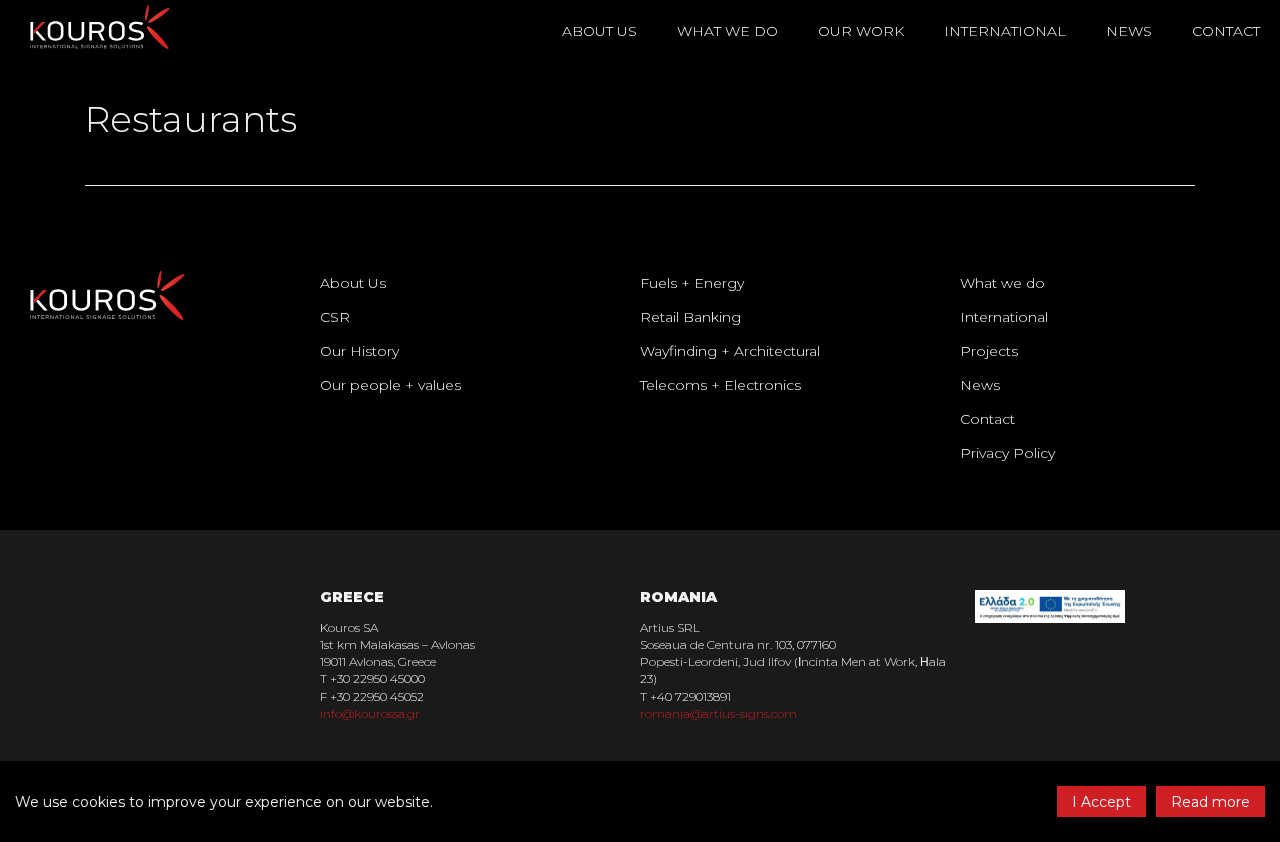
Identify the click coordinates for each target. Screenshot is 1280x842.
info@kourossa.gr (370, 713)
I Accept (1101, 802)
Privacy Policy (1007, 453)
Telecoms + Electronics (720, 385)
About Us (353, 283)
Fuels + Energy (692, 283)
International (1005, 31)
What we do (1002, 283)
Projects (989, 351)
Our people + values (390, 385)
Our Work (861, 31)
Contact (1226, 31)
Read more (1210, 802)
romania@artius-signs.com (718, 713)
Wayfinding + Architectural (730, 351)
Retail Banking (690, 317)
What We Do (727, 31)
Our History (359, 351)
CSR (335, 317)
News (1129, 31)
